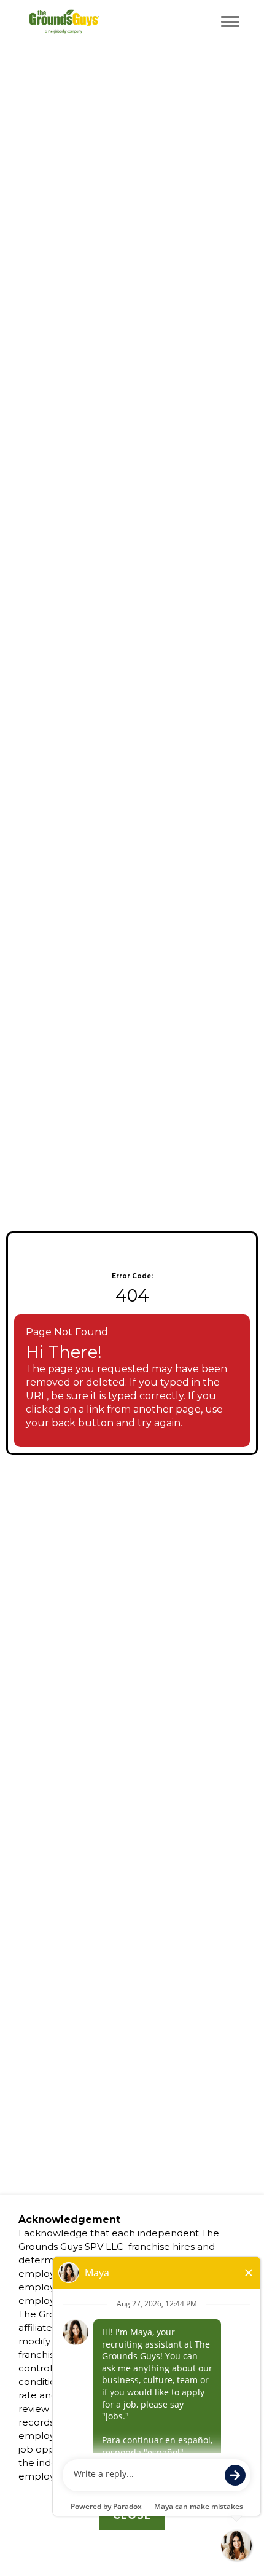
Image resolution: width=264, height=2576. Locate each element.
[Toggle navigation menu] (230, 21)
